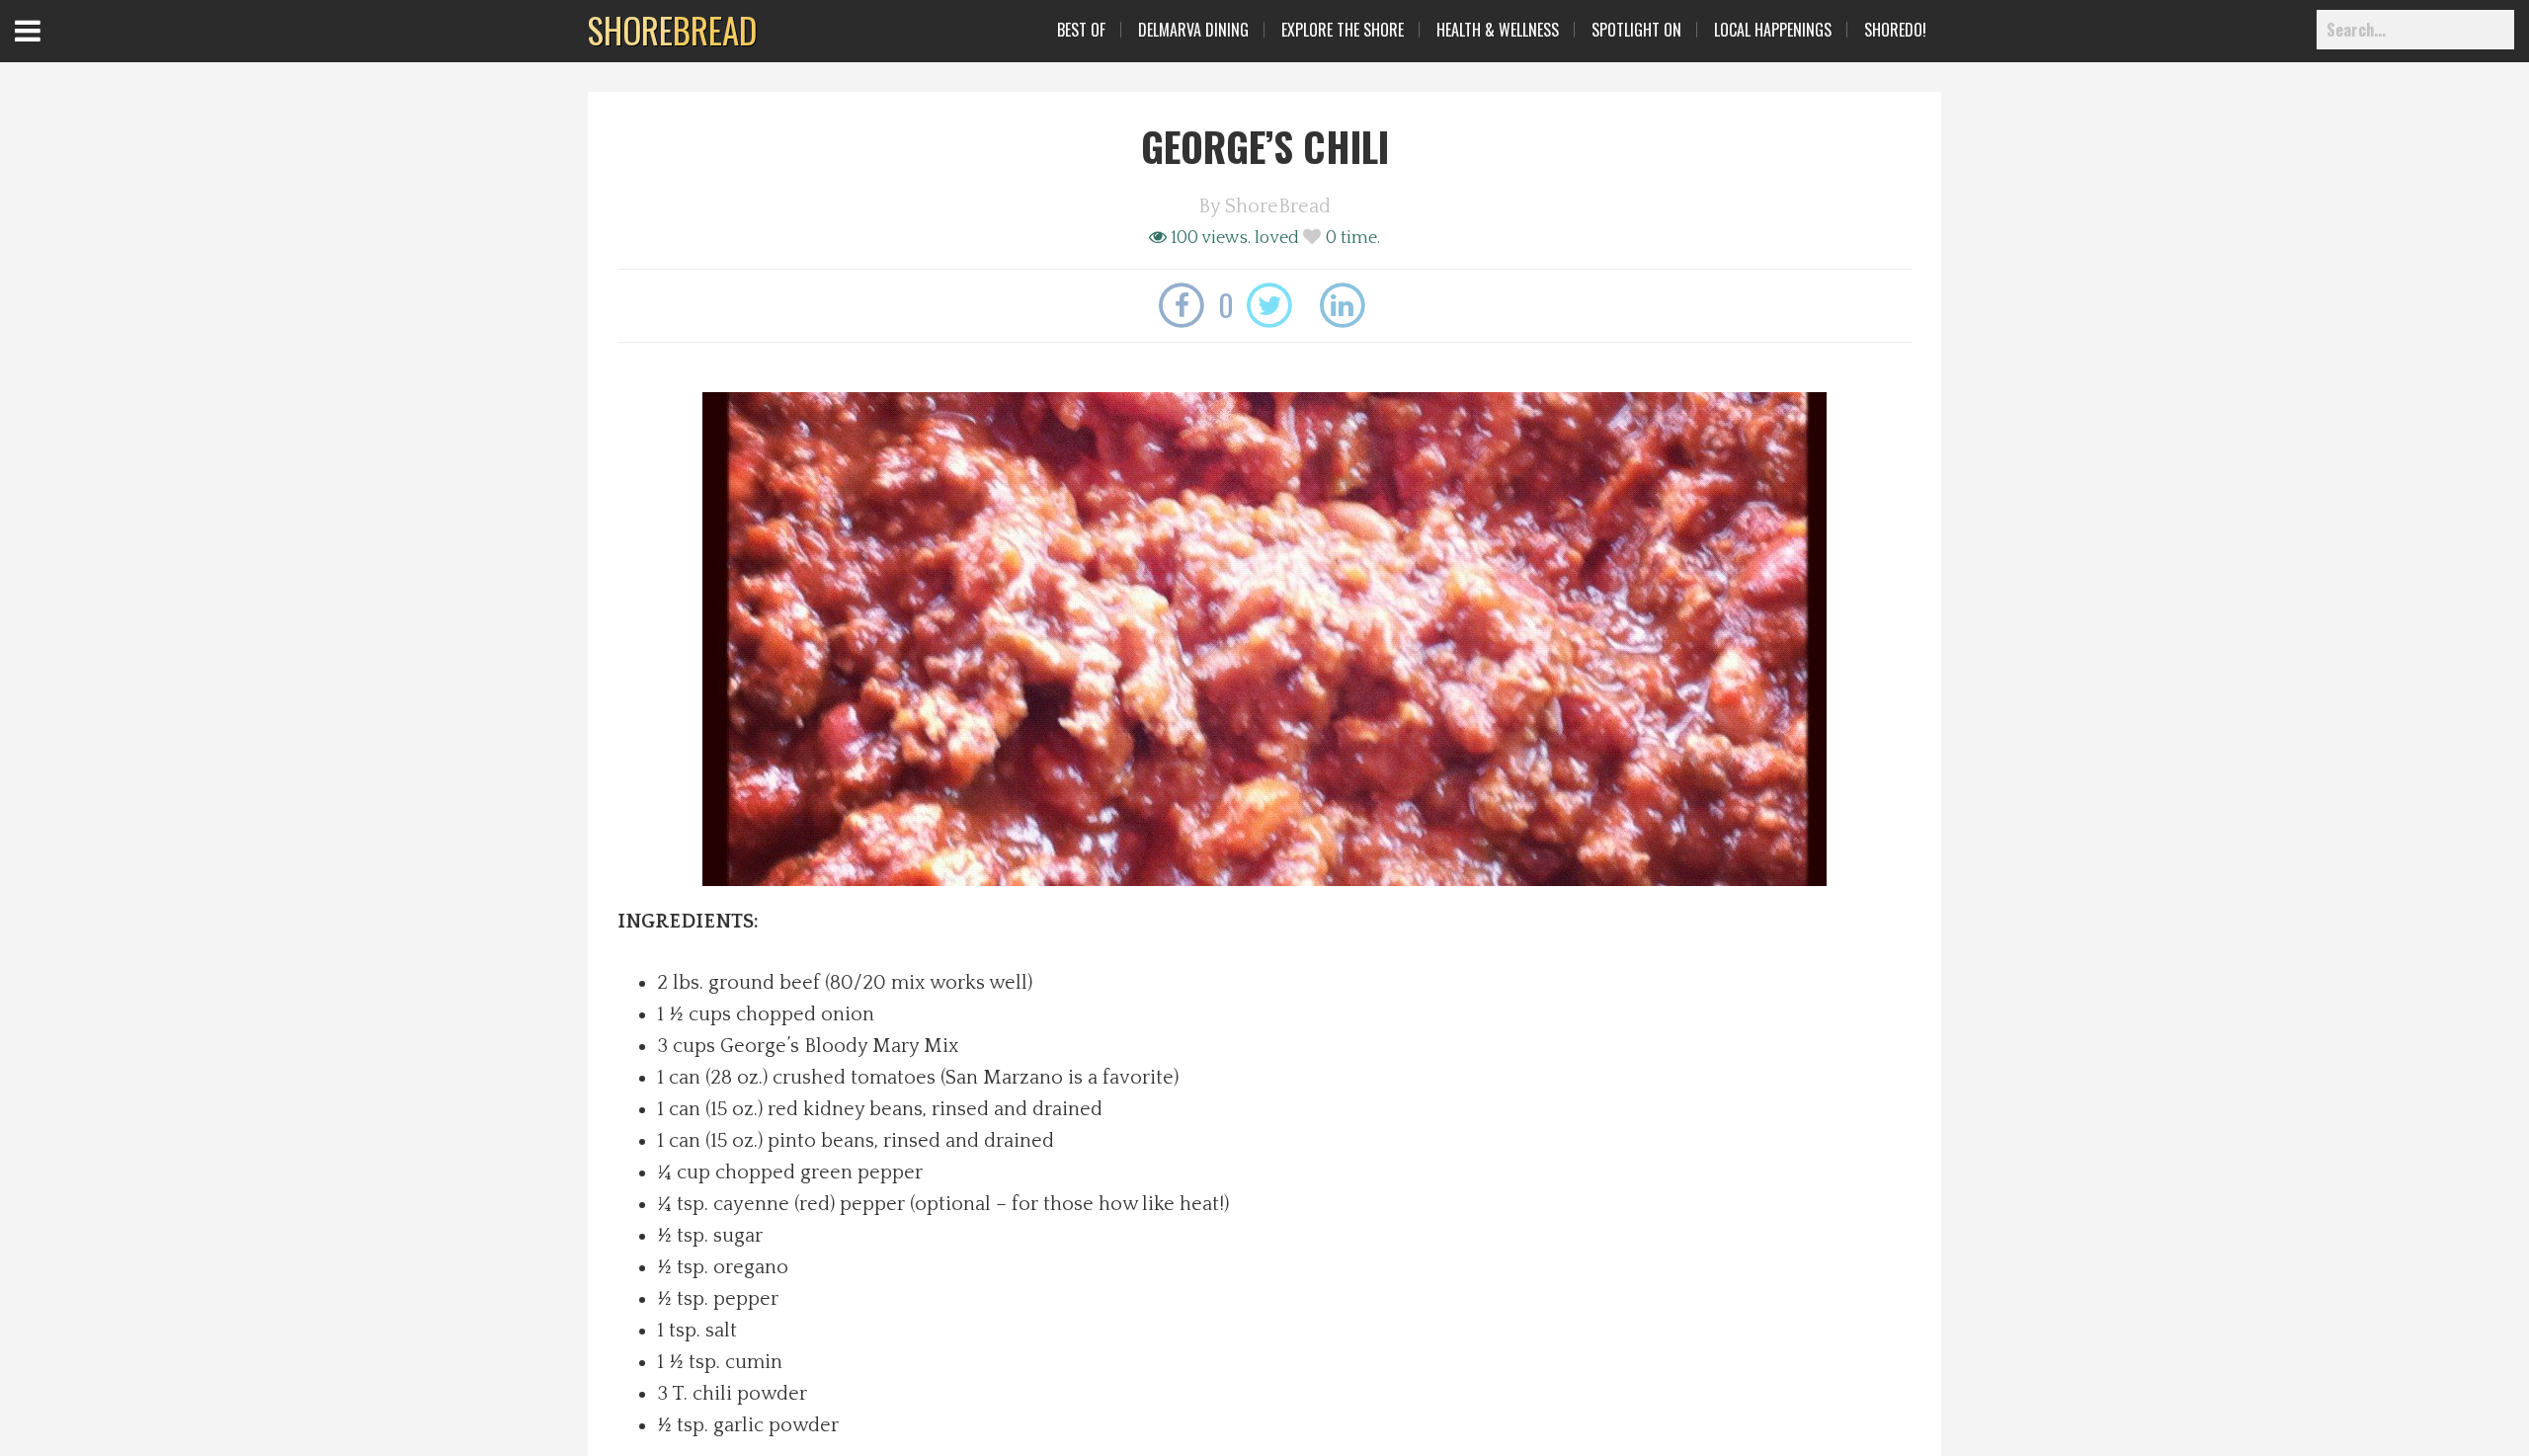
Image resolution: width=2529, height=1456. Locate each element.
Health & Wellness (1498, 30)
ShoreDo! (1895, 30)
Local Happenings (1773, 30)
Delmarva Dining (1193, 30)
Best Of (1081, 30)
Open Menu (52, 49)
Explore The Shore (1343, 30)
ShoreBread (1278, 206)
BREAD (672, 30)
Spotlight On (1636, 30)
